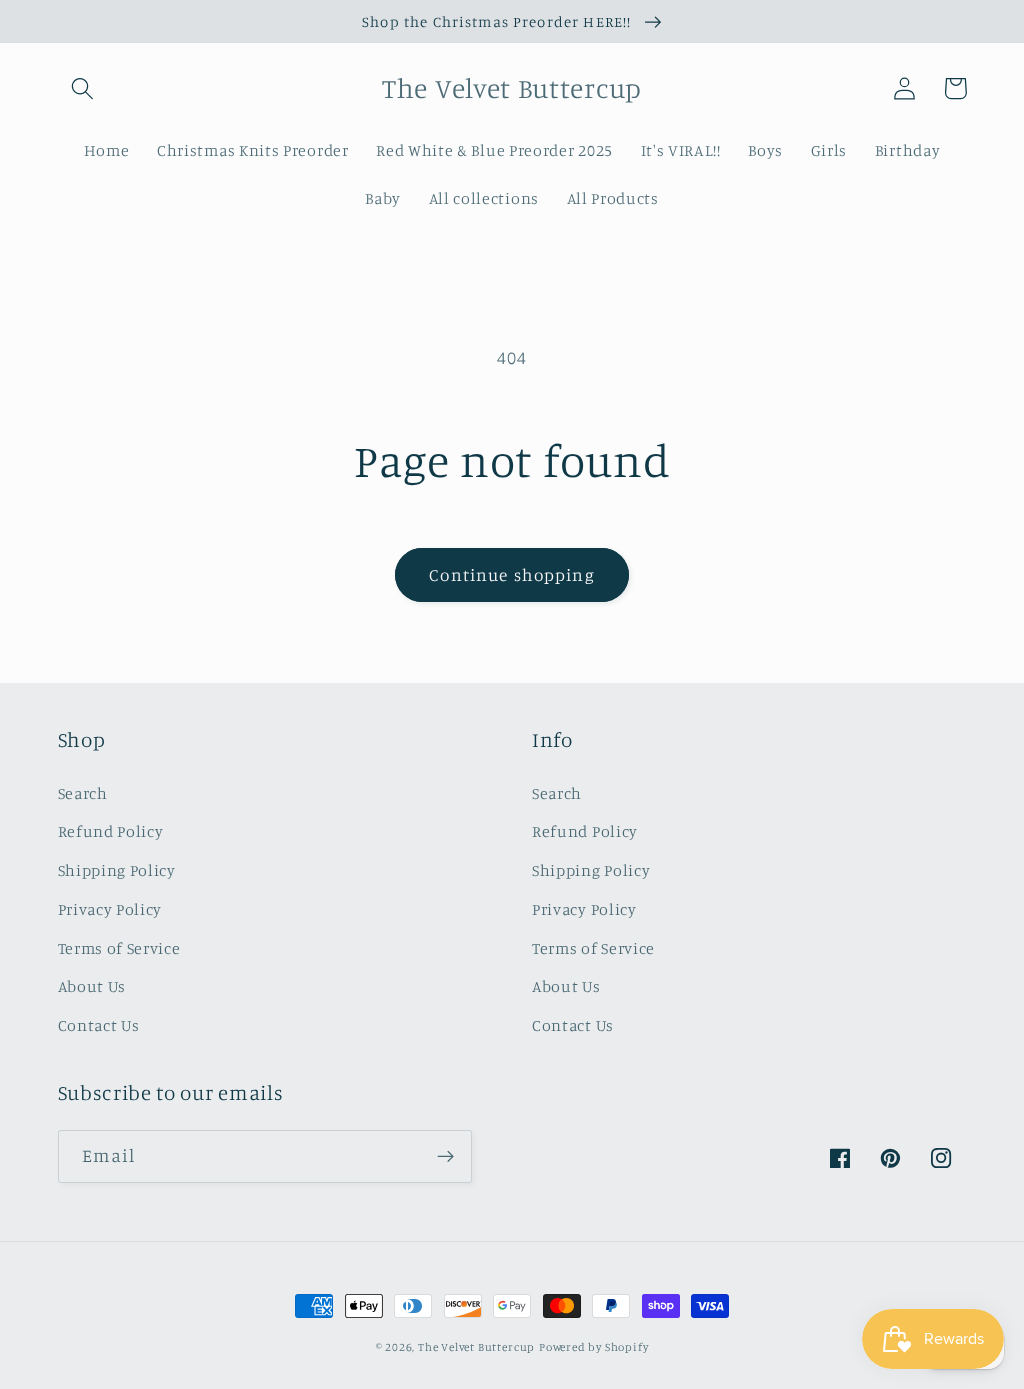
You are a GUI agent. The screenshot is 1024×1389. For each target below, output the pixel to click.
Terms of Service (119, 948)
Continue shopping (512, 574)
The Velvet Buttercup (476, 1347)
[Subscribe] (445, 1157)
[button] (83, 88)
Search (83, 793)
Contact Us (99, 1025)
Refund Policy (111, 831)
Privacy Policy (110, 909)
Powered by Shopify (594, 1347)
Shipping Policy (117, 870)
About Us (92, 986)
